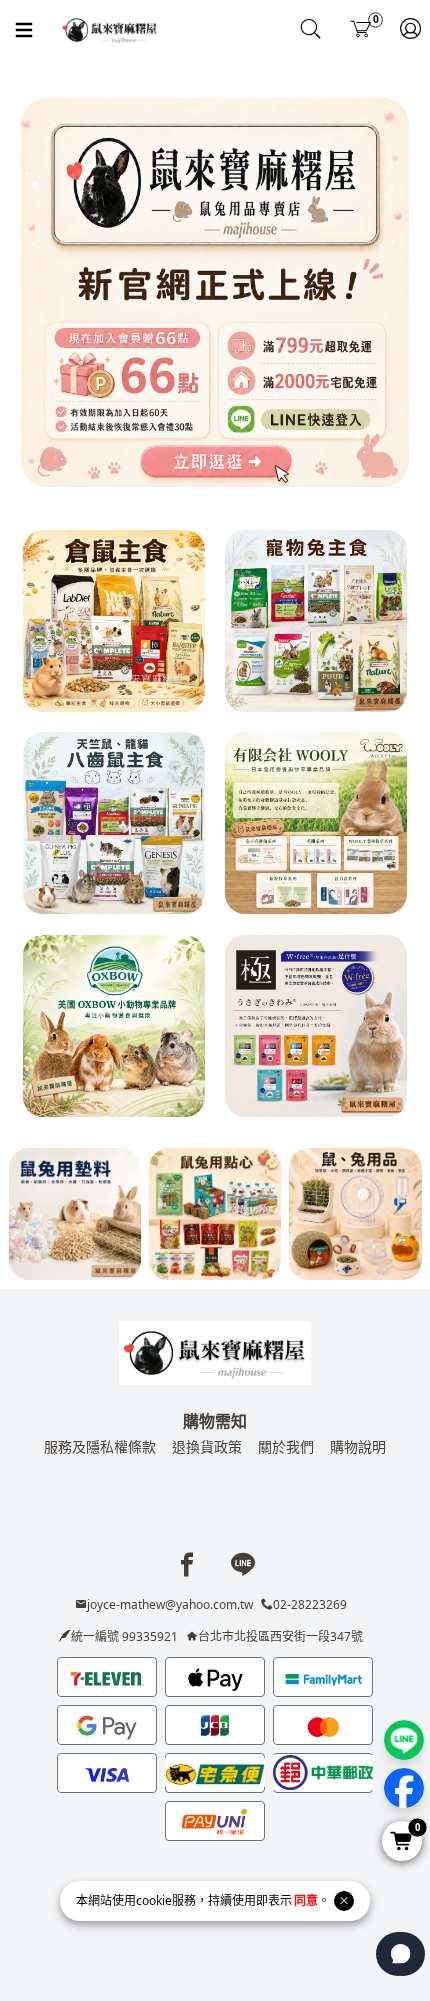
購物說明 (358, 1446)
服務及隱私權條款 (100, 1446)
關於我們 (286, 1446)
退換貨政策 (207, 1446)
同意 (306, 1900)
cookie (154, 1900)
